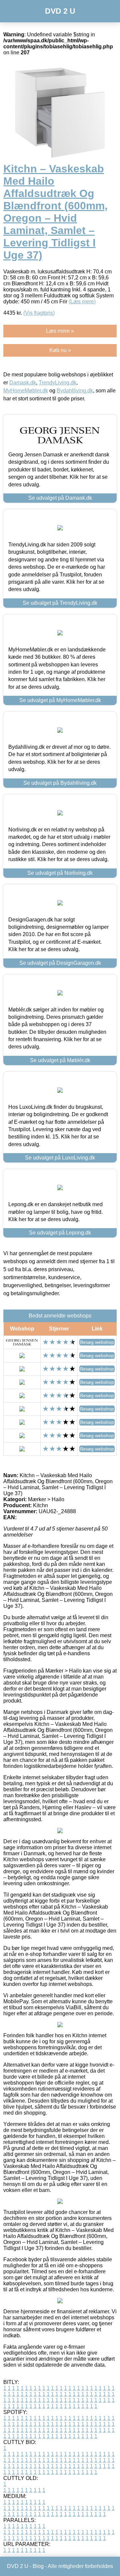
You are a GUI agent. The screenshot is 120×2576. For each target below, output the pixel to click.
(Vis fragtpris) (39, 313)
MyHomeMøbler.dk (26, 391)
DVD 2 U (60, 11)
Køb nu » (60, 350)
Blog (38, 2566)
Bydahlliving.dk (75, 391)
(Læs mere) (82, 302)
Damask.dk (23, 383)
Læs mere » (60, 331)
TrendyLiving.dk (57, 383)
